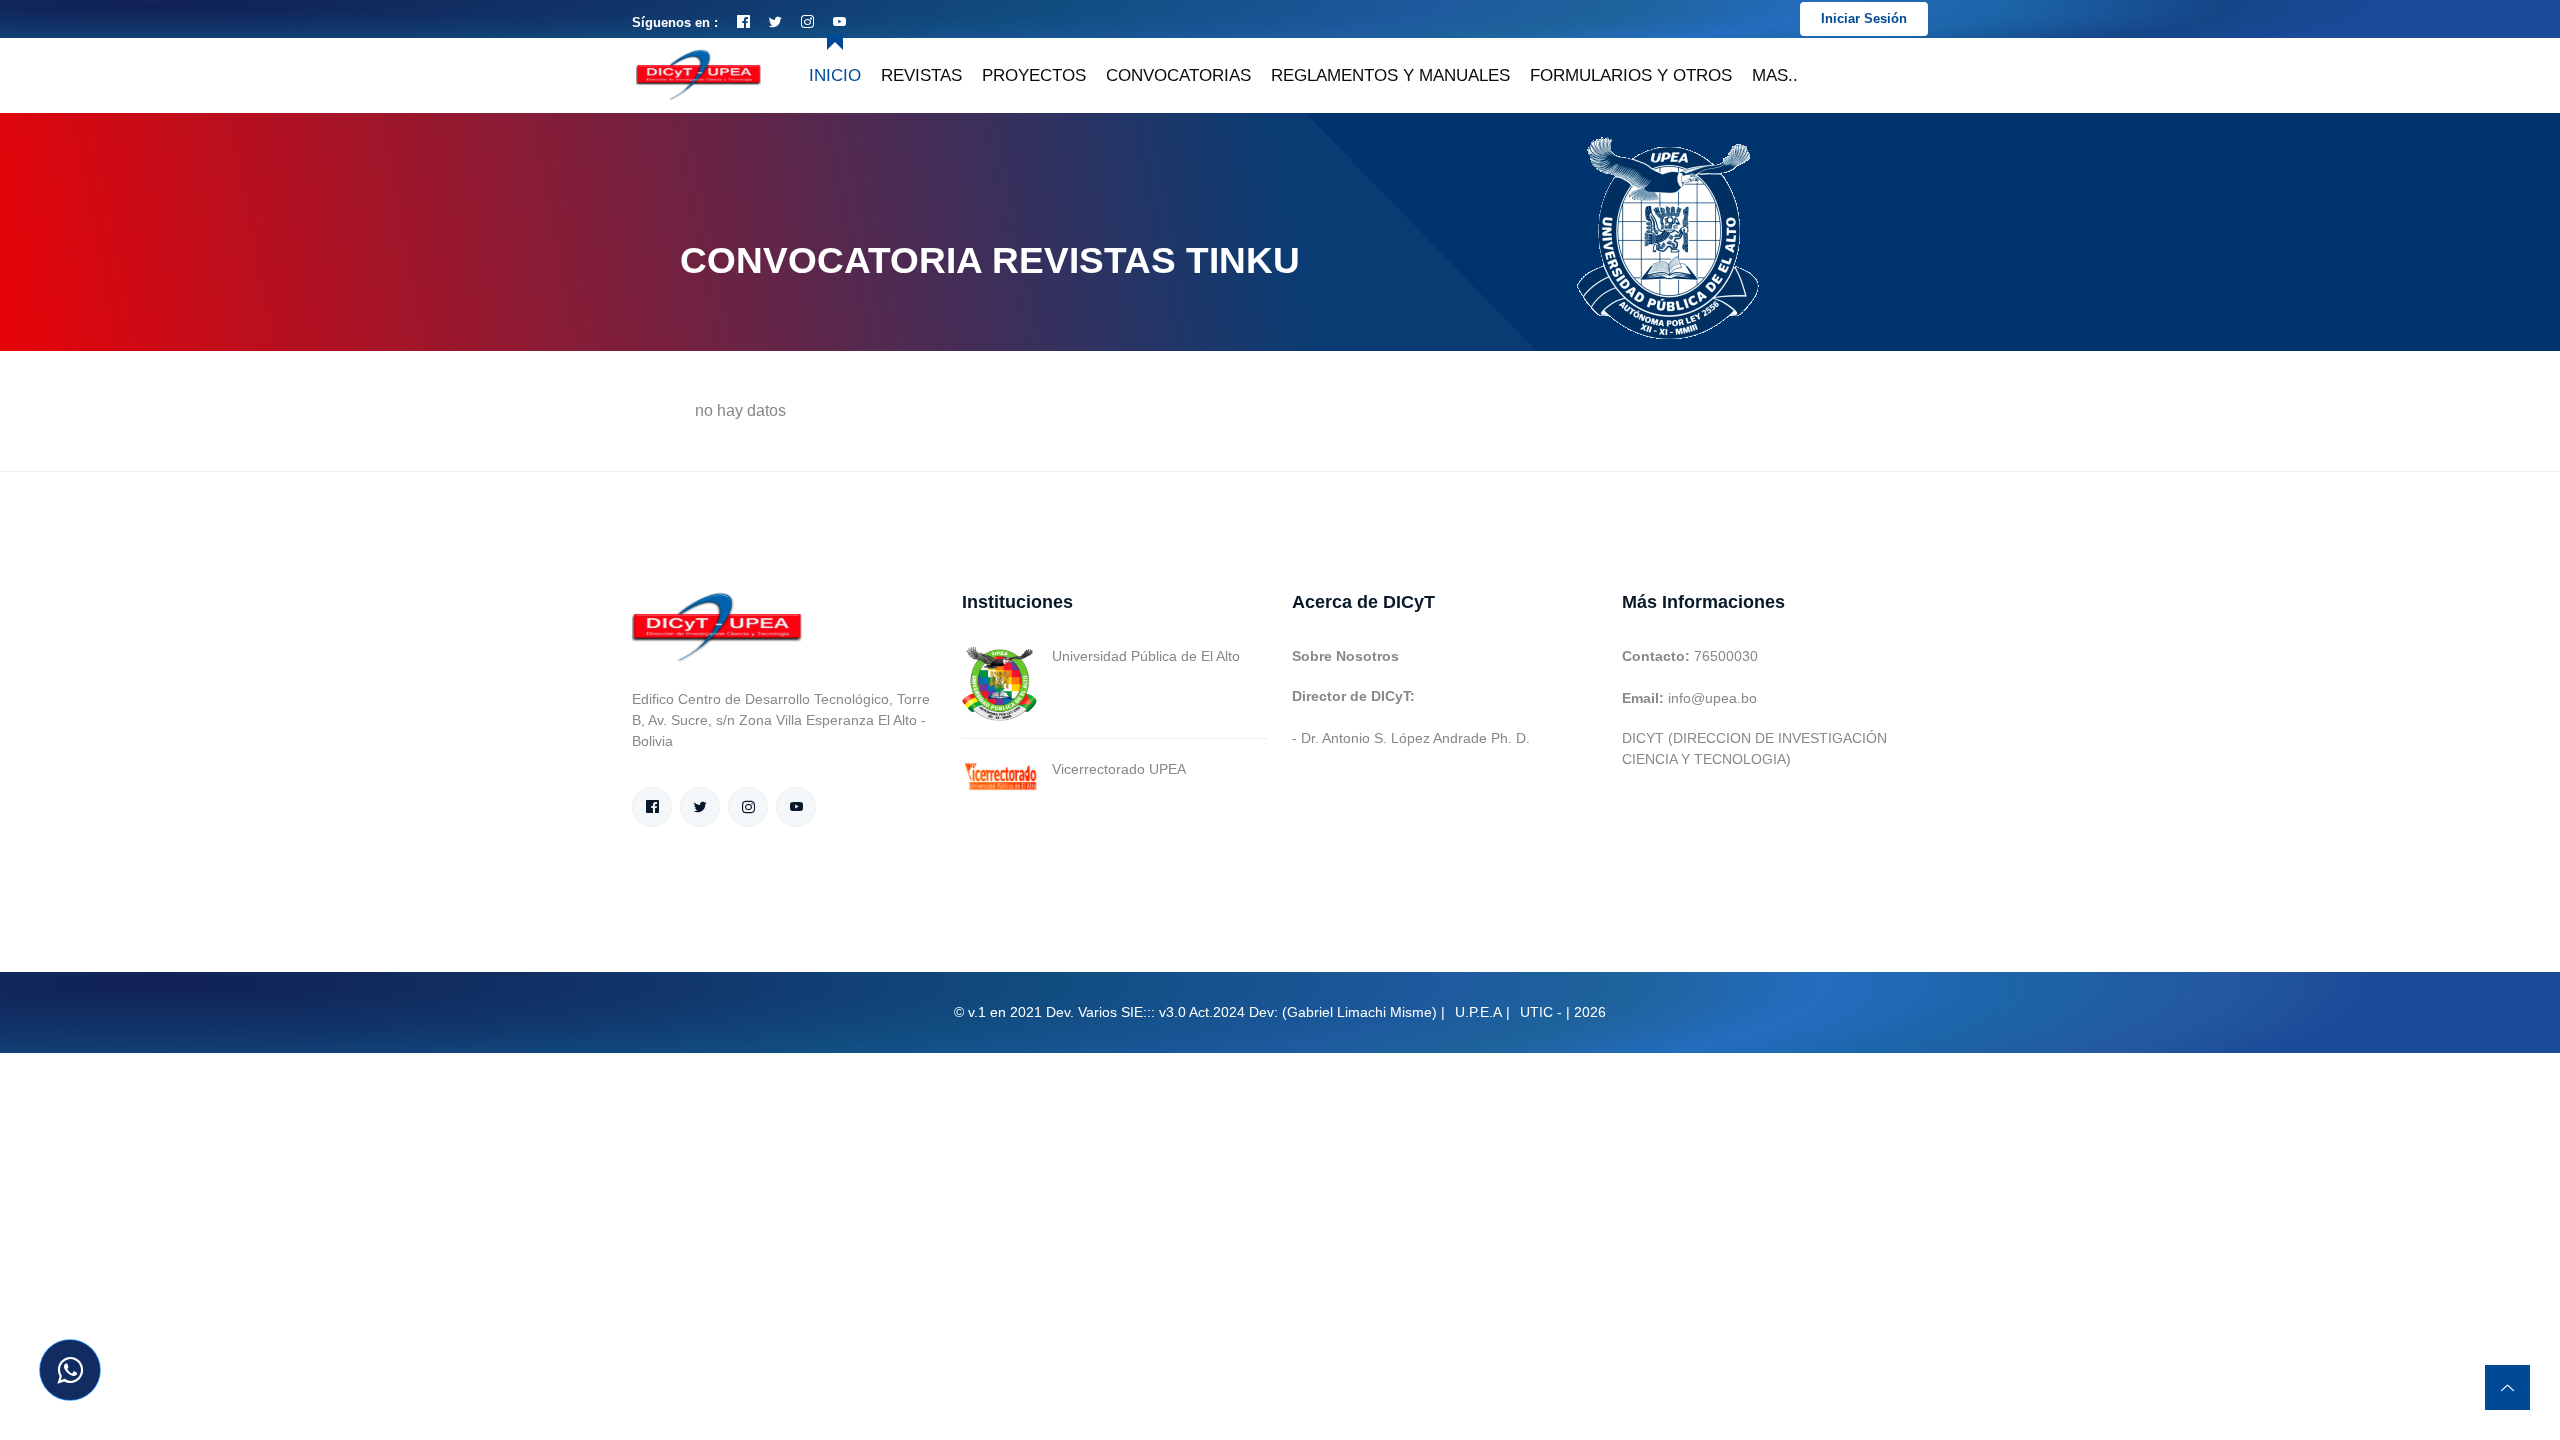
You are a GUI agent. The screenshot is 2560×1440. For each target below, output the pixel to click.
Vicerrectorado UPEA (1119, 769)
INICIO (835, 75)
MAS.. (1775, 75)
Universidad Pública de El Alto (1146, 656)
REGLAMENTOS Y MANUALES (1390, 75)
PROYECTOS (1034, 75)
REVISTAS (921, 75)
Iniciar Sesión (1864, 18)
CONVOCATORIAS (1178, 75)
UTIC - (1541, 1012)
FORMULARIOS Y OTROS (1631, 75)
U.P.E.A (1478, 1012)
